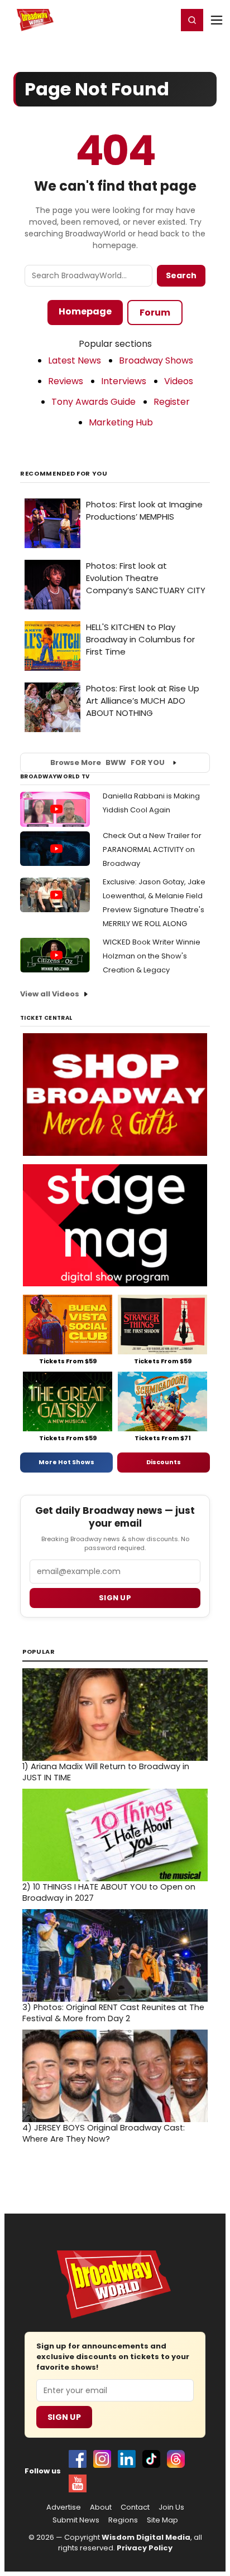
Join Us (171, 2507)
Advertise (64, 2507)
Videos (179, 381)
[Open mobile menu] (217, 20)
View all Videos (50, 994)
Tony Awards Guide (94, 402)
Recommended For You (64, 474)
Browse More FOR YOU (107, 762)
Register (132, 20)
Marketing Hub (121, 422)
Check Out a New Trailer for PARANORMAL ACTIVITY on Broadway (152, 849)
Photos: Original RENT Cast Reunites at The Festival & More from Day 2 (113, 2013)
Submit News (76, 2520)
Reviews (66, 381)
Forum (155, 313)
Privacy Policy (145, 2548)
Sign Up (64, 2417)
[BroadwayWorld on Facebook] (78, 2459)
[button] (192, 20)
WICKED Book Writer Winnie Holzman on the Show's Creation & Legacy (152, 956)
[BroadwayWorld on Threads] (176, 2459)
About (101, 2507)
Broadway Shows (156, 360)
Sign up (115, 1598)
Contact (135, 2507)
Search (181, 275)
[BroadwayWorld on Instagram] (102, 2459)
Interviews (124, 381)
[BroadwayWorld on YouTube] (78, 2483)
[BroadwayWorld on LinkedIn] (127, 2459)
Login (164, 20)
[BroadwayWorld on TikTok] (151, 2459)
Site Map (162, 2520)
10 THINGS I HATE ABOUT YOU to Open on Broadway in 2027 (109, 1892)
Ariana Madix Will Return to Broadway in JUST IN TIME (106, 1772)
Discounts (164, 1462)
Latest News (75, 360)
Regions (123, 2520)
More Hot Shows (66, 1462)
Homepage (85, 311)
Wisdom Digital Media (146, 2537)
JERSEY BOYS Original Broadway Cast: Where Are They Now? (104, 2133)
